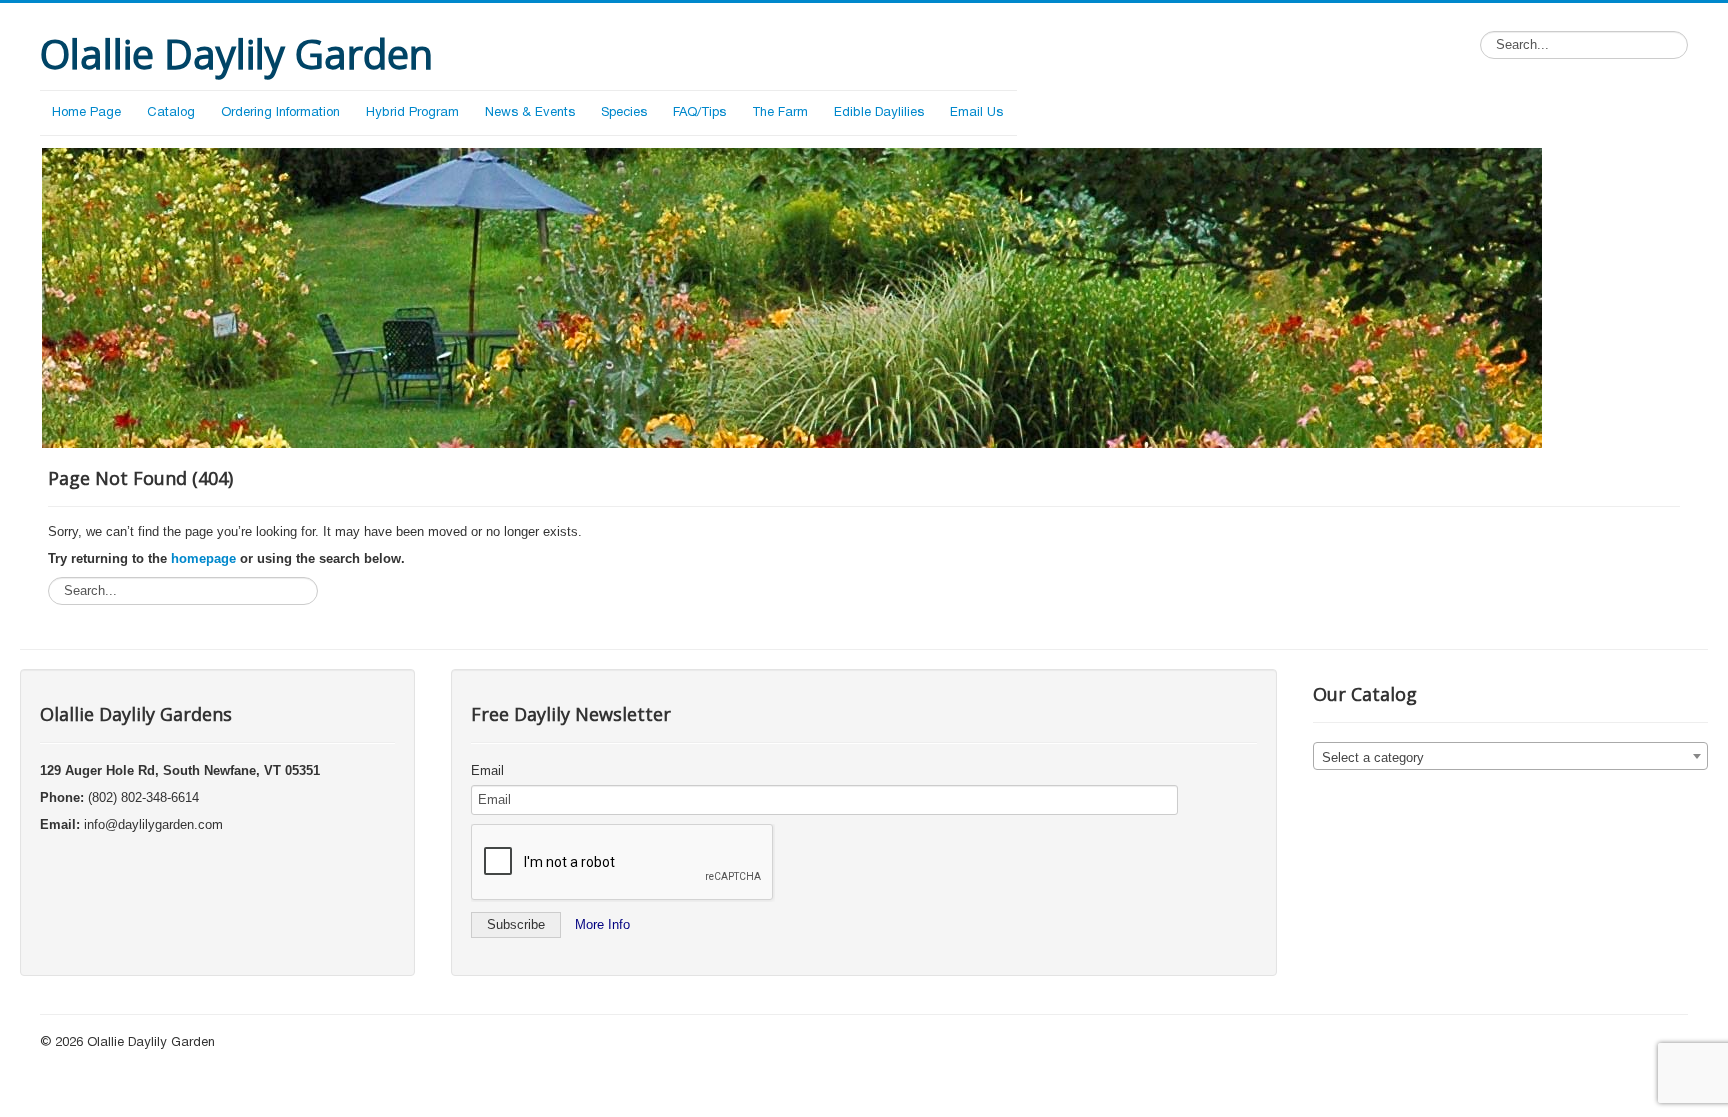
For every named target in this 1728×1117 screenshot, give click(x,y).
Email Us (976, 113)
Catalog (171, 113)
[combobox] (1510, 756)
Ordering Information (280, 113)
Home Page (86, 113)
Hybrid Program (412, 113)
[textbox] (1510, 757)
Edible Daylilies (879, 113)
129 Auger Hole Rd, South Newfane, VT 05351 (180, 770)
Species (624, 113)
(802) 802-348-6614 (143, 797)
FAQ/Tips (699, 113)
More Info (602, 924)
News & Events (530, 113)
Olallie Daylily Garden (151, 1043)
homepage (203, 558)
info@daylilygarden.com (153, 824)
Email (487, 770)
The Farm (780, 113)
